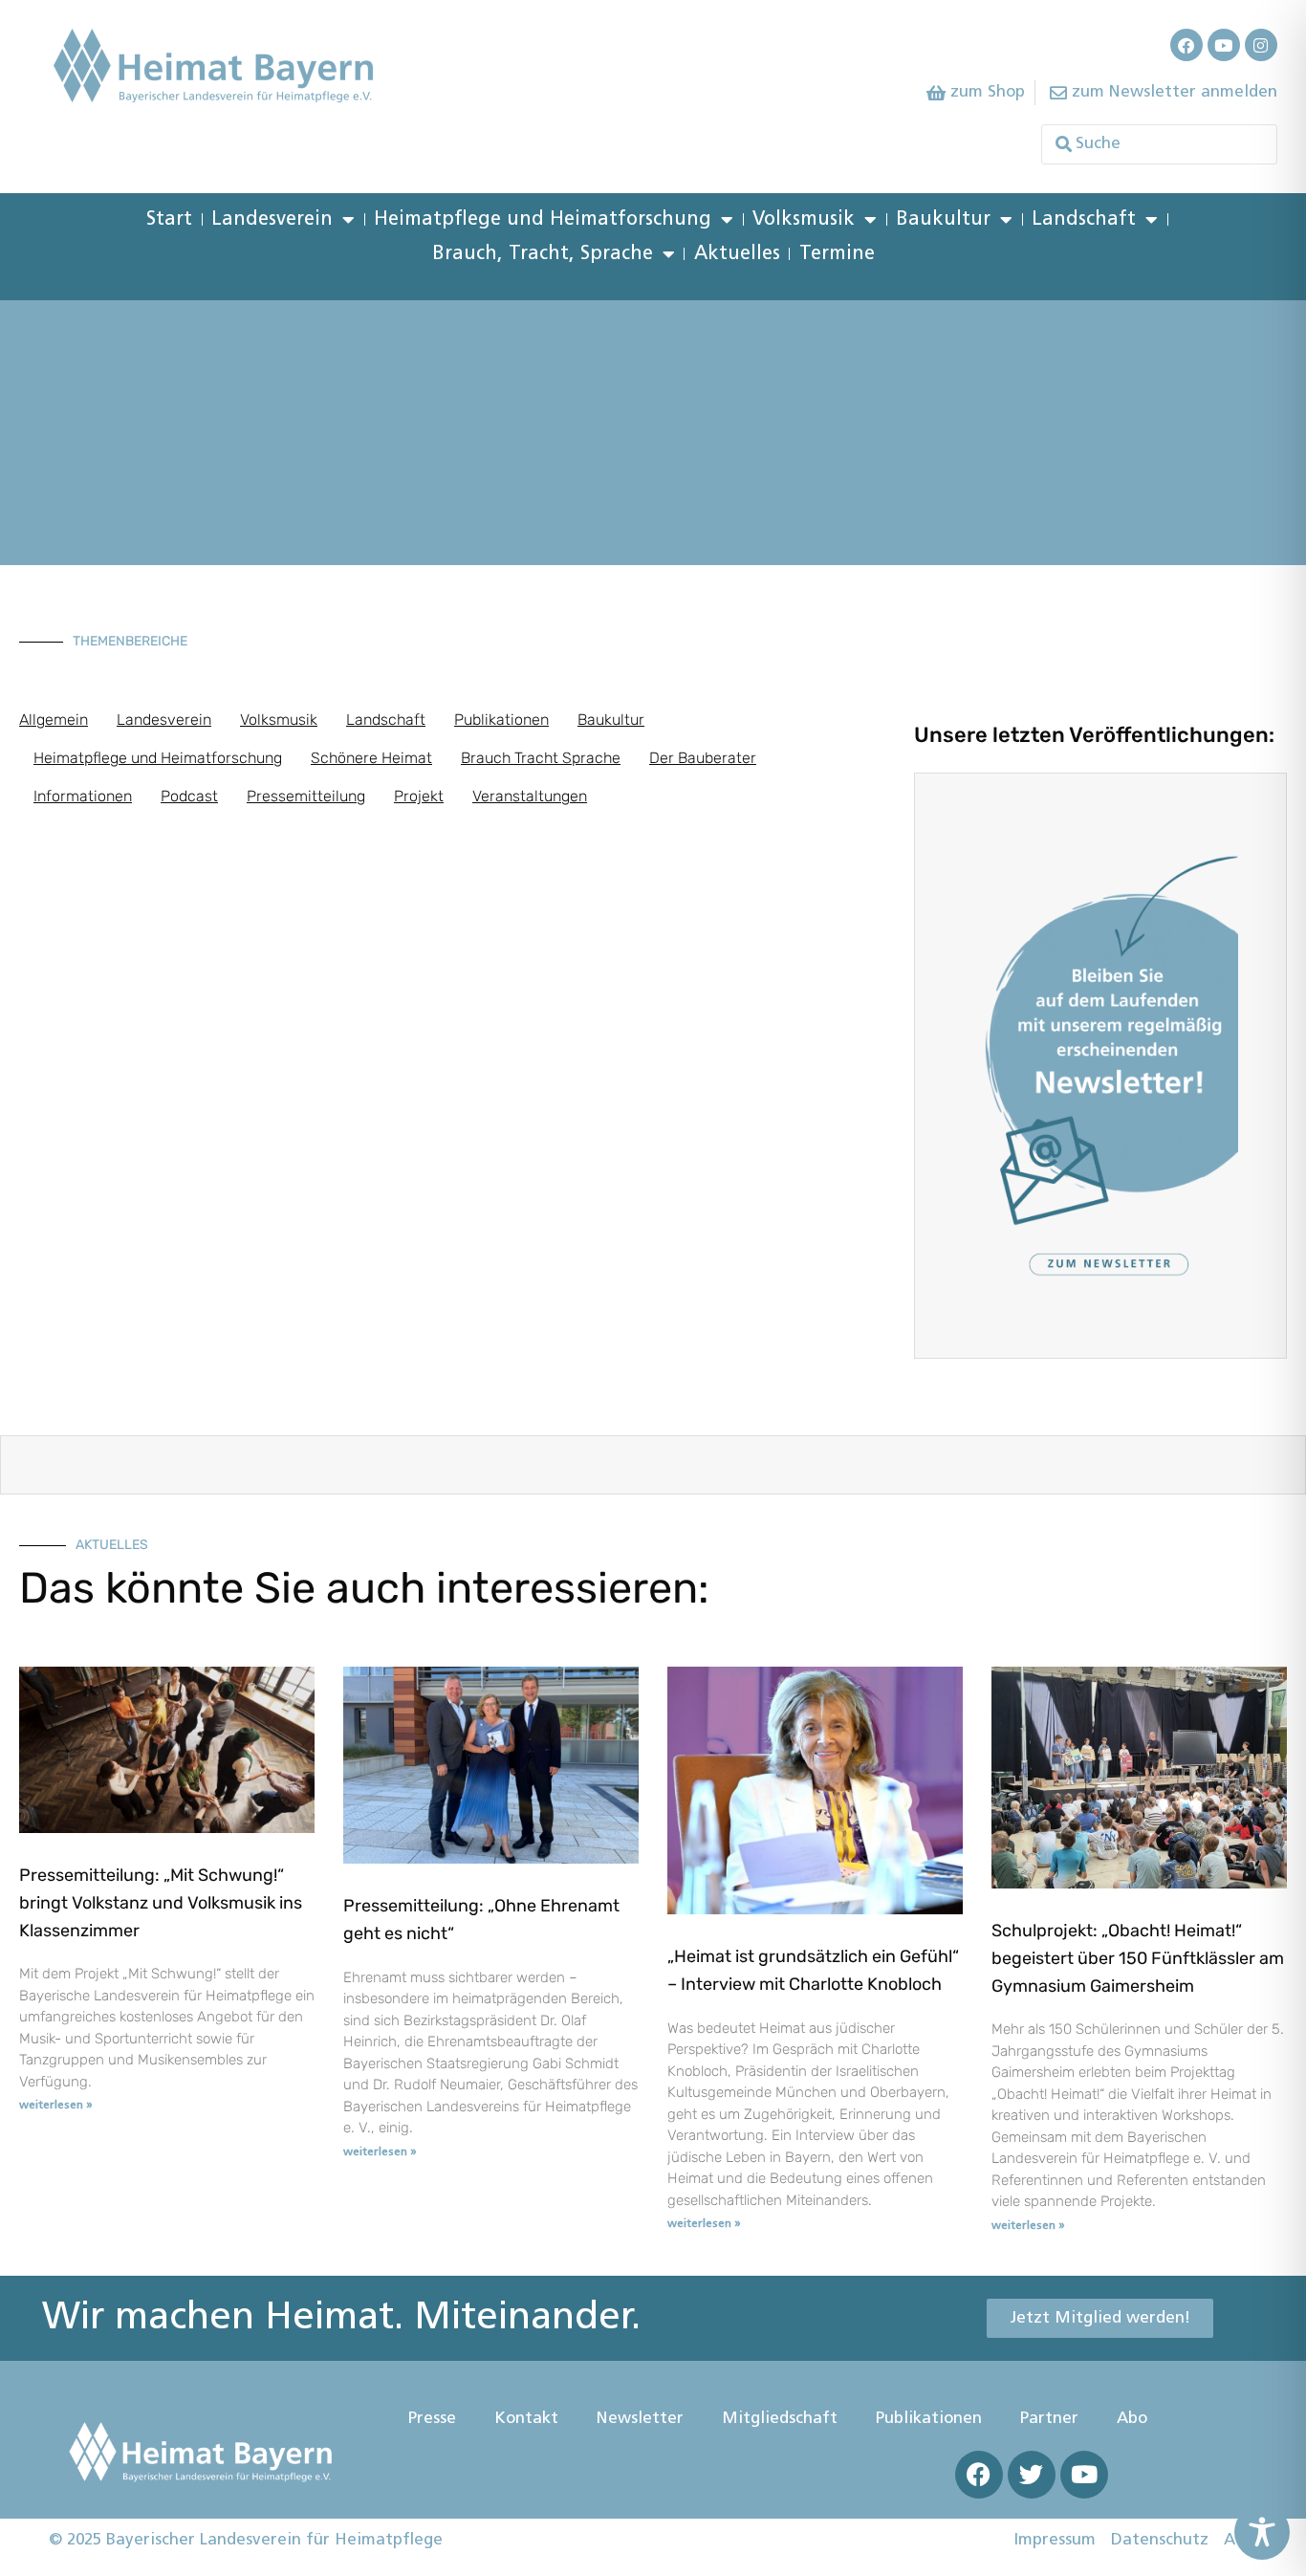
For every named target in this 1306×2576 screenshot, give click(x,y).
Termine (837, 254)
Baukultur (943, 220)
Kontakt (526, 2419)
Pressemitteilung (306, 796)
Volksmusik (804, 220)
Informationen (83, 796)
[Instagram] (1261, 45)
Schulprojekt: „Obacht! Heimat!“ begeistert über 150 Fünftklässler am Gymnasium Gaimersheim (1138, 1958)
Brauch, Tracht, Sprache (543, 254)
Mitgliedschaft (780, 2419)
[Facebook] (1186, 45)
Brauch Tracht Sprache (541, 758)
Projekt (419, 796)
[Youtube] (1224, 45)
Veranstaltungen (530, 796)
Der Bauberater (703, 758)
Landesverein (272, 220)
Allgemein (54, 720)
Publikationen (501, 720)
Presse (432, 2419)
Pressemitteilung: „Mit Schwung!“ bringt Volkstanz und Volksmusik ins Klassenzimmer (161, 1903)
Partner (1049, 2419)
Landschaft (1084, 220)
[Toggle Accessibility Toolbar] (1262, 2532)
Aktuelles (737, 254)
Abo (1132, 2419)
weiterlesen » (56, 2106)
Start (169, 220)
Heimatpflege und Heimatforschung (543, 220)
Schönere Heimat (371, 758)
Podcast (189, 796)
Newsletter (640, 2419)
